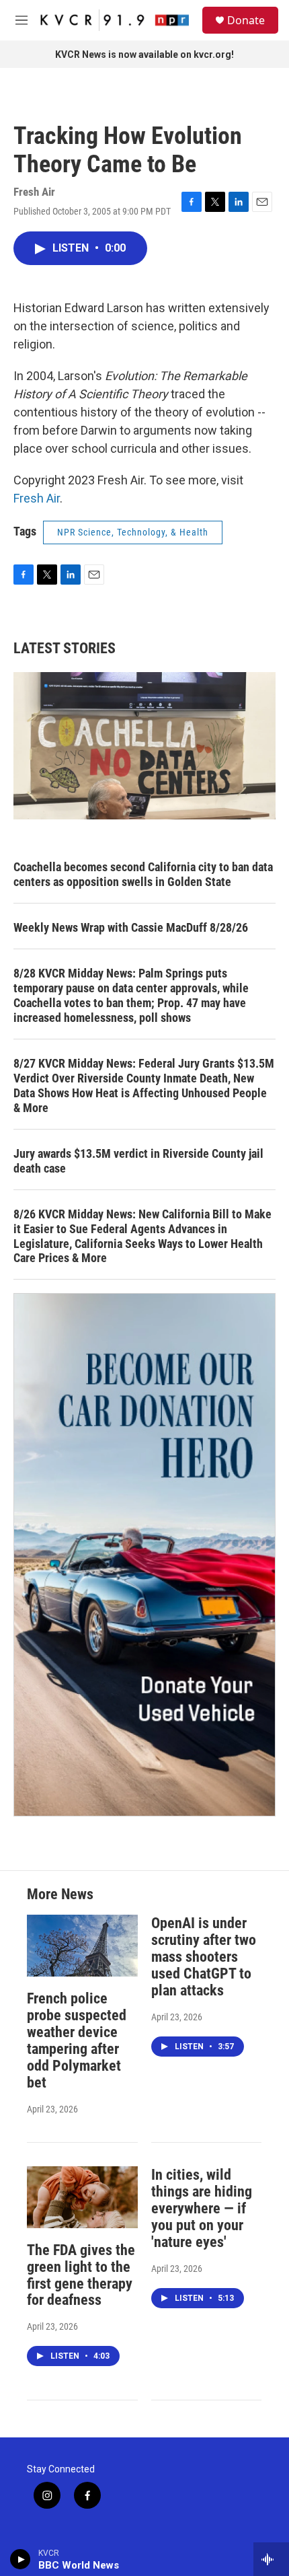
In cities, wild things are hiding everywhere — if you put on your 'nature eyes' (202, 2208)
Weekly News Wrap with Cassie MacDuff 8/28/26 (131, 927)
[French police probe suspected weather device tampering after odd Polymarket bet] (82, 1946)
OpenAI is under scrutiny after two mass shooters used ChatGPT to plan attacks (204, 1957)
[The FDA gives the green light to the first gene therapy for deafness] (82, 2197)
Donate (246, 20)
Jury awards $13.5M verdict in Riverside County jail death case (138, 1161)
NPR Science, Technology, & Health (133, 532)
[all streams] (271, 2559)
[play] (20, 2559)
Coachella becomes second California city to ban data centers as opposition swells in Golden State (143, 874)
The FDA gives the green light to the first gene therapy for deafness (81, 2275)
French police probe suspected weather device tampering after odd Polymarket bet (77, 2040)
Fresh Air (37, 498)
